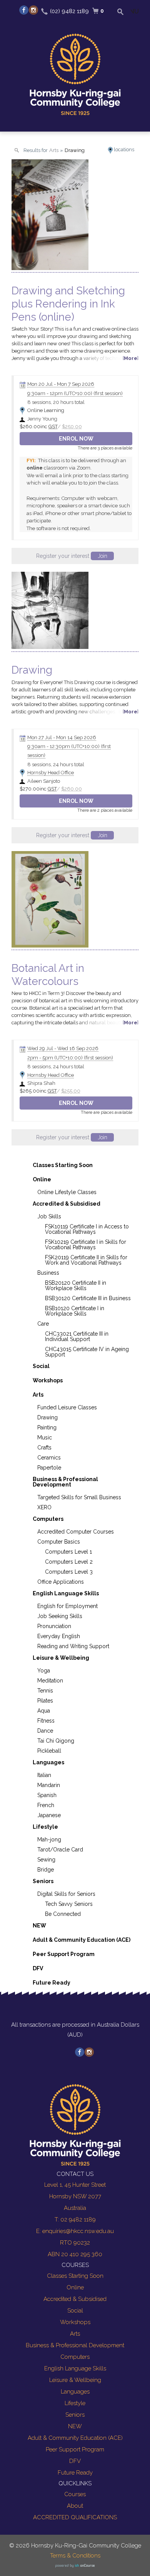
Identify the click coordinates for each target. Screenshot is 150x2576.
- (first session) (75, 393)
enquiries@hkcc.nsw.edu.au (78, 2231)
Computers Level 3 (69, 1572)
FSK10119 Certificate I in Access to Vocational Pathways (87, 1229)
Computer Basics (59, 1542)
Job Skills (49, 1216)
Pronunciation (54, 1626)
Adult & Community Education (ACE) (82, 1940)
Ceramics (49, 1458)
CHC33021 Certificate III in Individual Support (77, 1336)
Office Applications (61, 1582)
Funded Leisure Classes (67, 1407)
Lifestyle (45, 1827)
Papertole (49, 1468)
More (131, 358)
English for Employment (67, 1606)
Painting (47, 1427)
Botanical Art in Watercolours (48, 975)
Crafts (44, 1448)
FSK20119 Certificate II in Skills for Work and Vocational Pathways (86, 1260)
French (46, 1805)
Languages (48, 1762)
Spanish (47, 1795)
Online (42, 1179)
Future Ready (52, 1983)
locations (124, 149)
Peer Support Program (64, 1954)
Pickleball (49, 1751)
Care (43, 1324)
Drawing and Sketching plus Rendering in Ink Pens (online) (68, 304)
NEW (39, 1926)
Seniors (43, 1881)
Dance (45, 1731)
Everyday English (59, 1636)
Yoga (44, 1671)
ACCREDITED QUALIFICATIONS (75, 2517)
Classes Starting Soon (63, 1165)
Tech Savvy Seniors (69, 1904)
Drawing (32, 670)
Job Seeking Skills (60, 1616)
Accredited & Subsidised (67, 1204)
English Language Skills (66, 1593)
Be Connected (63, 1914)
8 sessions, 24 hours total (56, 764)
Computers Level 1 (68, 1552)
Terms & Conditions (75, 2556)
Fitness (46, 1721)
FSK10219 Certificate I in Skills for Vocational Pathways (86, 1245)
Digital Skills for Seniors (66, 1894)
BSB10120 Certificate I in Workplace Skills (75, 1311)
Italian (44, 1775)
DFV (38, 1968)
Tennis (45, 1691)
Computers (48, 1519)
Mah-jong (49, 1840)
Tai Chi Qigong (56, 1741)
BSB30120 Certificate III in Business (88, 1298)
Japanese (49, 1815)
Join (102, 556)
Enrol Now (76, 439)
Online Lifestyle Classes (67, 1192)
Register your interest (72, 556)
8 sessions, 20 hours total (56, 402)
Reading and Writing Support (73, 1646)
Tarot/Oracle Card (60, 1850)
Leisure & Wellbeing (61, 1658)
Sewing (46, 1860)
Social (41, 1366)
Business (48, 1273)
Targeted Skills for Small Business (79, 1497)
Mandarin (49, 1785)
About (75, 2506)
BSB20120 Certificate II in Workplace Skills (76, 1285)
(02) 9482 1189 (69, 11)
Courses (75, 2494)
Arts (38, 1395)
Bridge (46, 1870)
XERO (44, 1507)
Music (45, 1437)
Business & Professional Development (65, 1482)
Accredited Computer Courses (76, 1532)
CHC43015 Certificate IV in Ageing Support (87, 1352)
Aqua (44, 1711)
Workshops (48, 1380)
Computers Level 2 (69, 1562)
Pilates (45, 1701)
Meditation (50, 1681)
